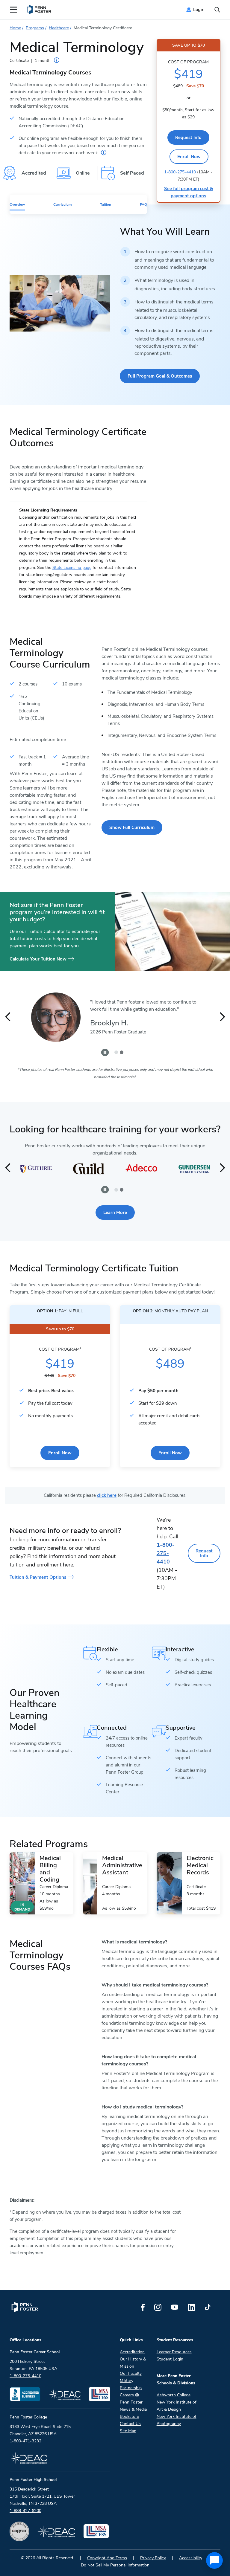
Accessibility (191, 2558)
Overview (17, 204)
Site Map (128, 2431)
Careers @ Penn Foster (131, 2399)
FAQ (143, 204)
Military (127, 2381)
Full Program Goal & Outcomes (160, 376)
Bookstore (129, 2417)
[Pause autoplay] (105, 1052)
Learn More (115, 1213)
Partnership (131, 2388)
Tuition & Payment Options (38, 1577)
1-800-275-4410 (180, 172)
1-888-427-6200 (25, 2511)
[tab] (116, 1052)
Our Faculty (131, 2373)
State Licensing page (72, 568)
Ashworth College (174, 2395)
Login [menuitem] (199, 10)
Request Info (188, 138)
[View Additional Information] (104, 152)
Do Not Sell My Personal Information (115, 2565)
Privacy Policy (153, 2558)
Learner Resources (174, 2352)
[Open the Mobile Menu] (13, 10)
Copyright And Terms (107, 2558)
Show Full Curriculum (132, 827)
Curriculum (62, 204)
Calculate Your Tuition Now (38, 959)
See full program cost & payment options (189, 192)
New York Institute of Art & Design (177, 2406)
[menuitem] (39, 10)
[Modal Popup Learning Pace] (57, 60)
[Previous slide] (8, 1017)
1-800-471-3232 (25, 2441)
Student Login (170, 2359)
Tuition (106, 204)
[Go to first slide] (222, 1017)
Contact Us (130, 2424)
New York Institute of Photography (177, 2420)
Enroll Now (189, 157)
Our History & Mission (133, 2363)
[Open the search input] (217, 10)
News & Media (133, 2409)
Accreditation (132, 2352)
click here (107, 1495)
